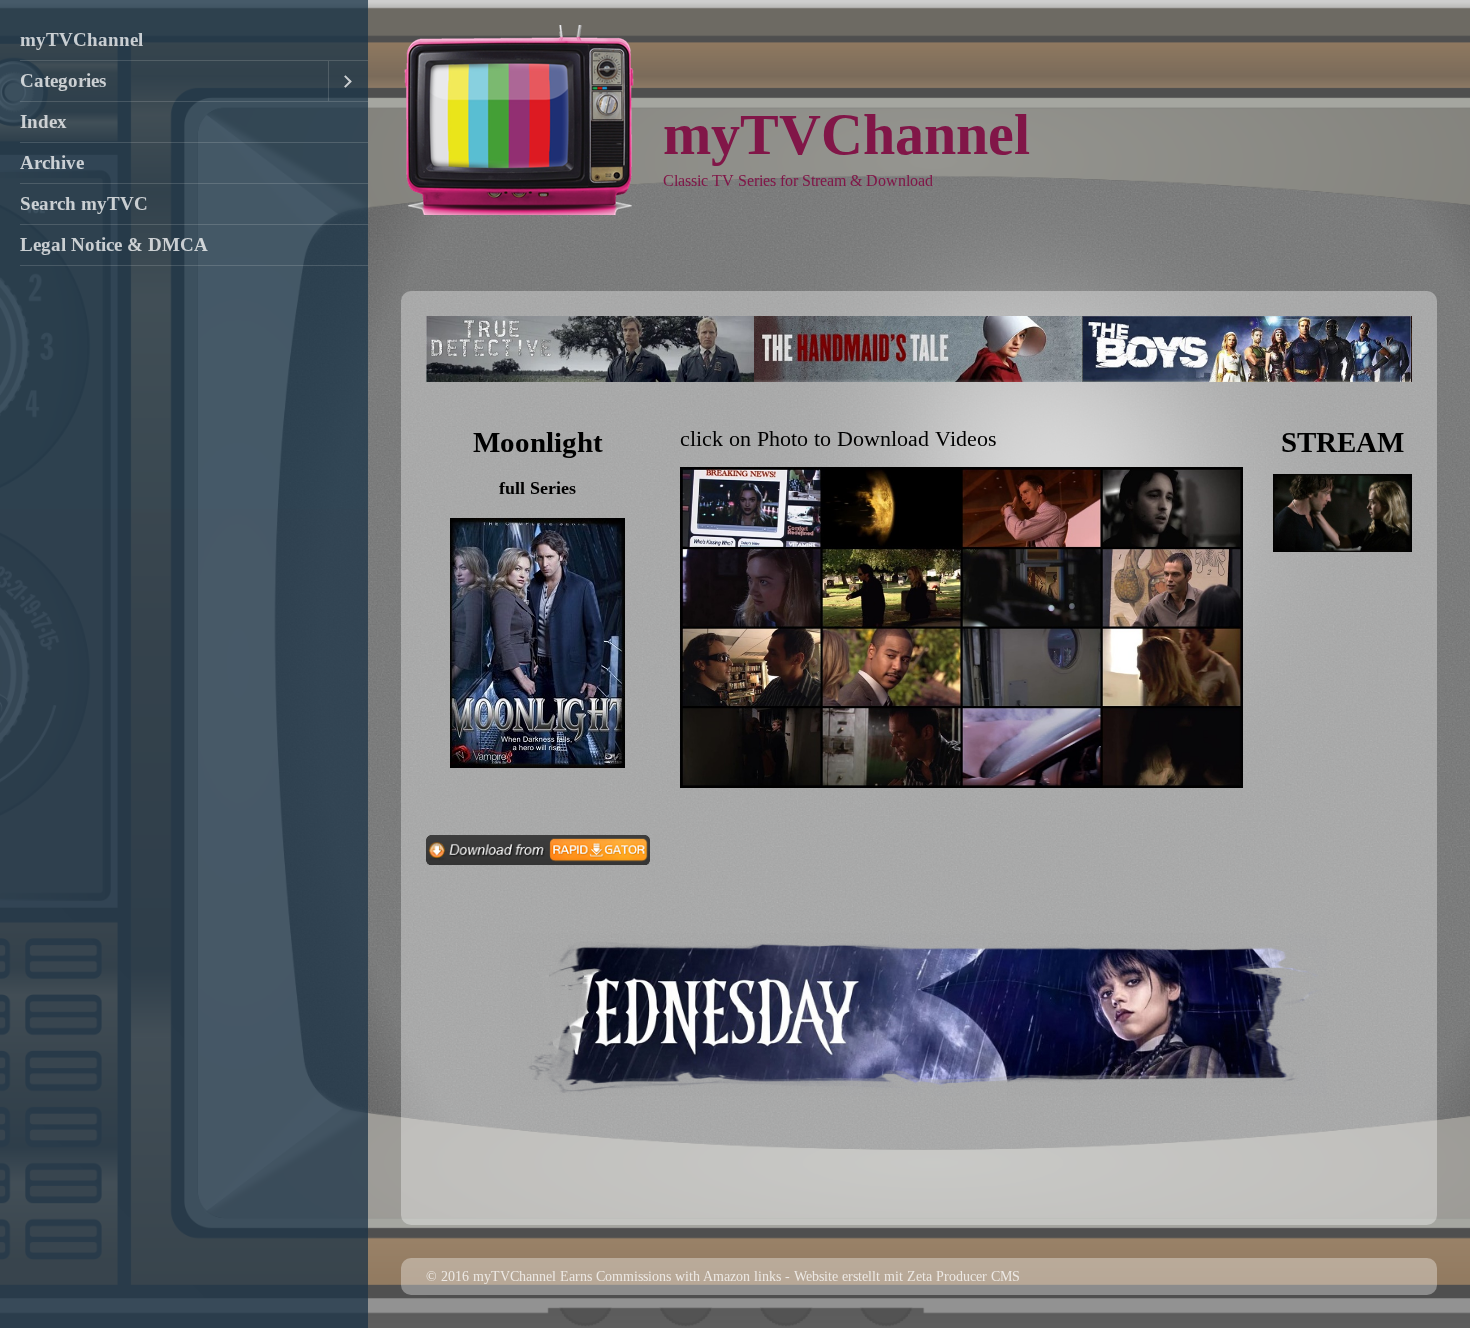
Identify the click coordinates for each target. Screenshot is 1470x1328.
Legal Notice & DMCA (114, 244)
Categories (63, 80)
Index (43, 121)
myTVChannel (81, 39)
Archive (52, 162)
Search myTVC (84, 203)
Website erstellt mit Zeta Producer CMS (907, 1276)
